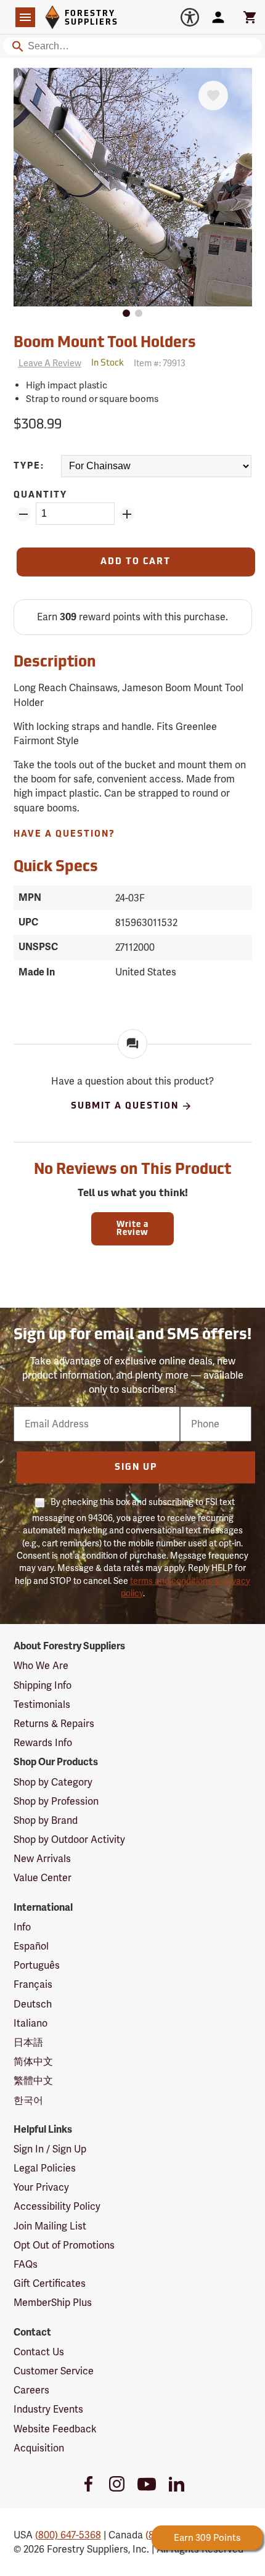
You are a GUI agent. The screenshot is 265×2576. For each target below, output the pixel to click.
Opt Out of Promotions (64, 2245)
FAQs (26, 2264)
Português (37, 1965)
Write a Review (132, 1229)
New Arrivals (42, 1859)
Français (33, 1984)
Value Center (43, 1878)
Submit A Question (125, 1106)
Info (22, 1927)
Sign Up (136, 1468)
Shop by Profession (56, 1801)
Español (31, 1946)
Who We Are (41, 1666)
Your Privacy (41, 2187)
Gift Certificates (50, 2283)
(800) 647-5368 (68, 2535)
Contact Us (39, 2352)
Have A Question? (64, 835)
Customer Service (54, 2371)
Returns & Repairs (54, 1724)
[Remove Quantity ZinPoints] (23, 514)
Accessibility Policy (57, 2206)
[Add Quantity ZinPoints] (127, 514)
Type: (29, 466)
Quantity (40, 495)
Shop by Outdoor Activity (69, 1840)
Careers (31, 2390)
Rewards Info (43, 1743)
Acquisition (39, 2448)
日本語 (28, 2042)
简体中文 (33, 2061)
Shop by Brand (46, 1820)
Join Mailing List (50, 2226)
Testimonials (42, 1704)
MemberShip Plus (53, 2303)
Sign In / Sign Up (50, 2149)
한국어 (28, 2100)
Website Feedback (55, 2429)
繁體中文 (33, 2081)
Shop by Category (53, 1782)
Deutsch (33, 2004)
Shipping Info (43, 1685)
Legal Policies (45, 2168)
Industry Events (48, 2409)
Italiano (31, 2023)
